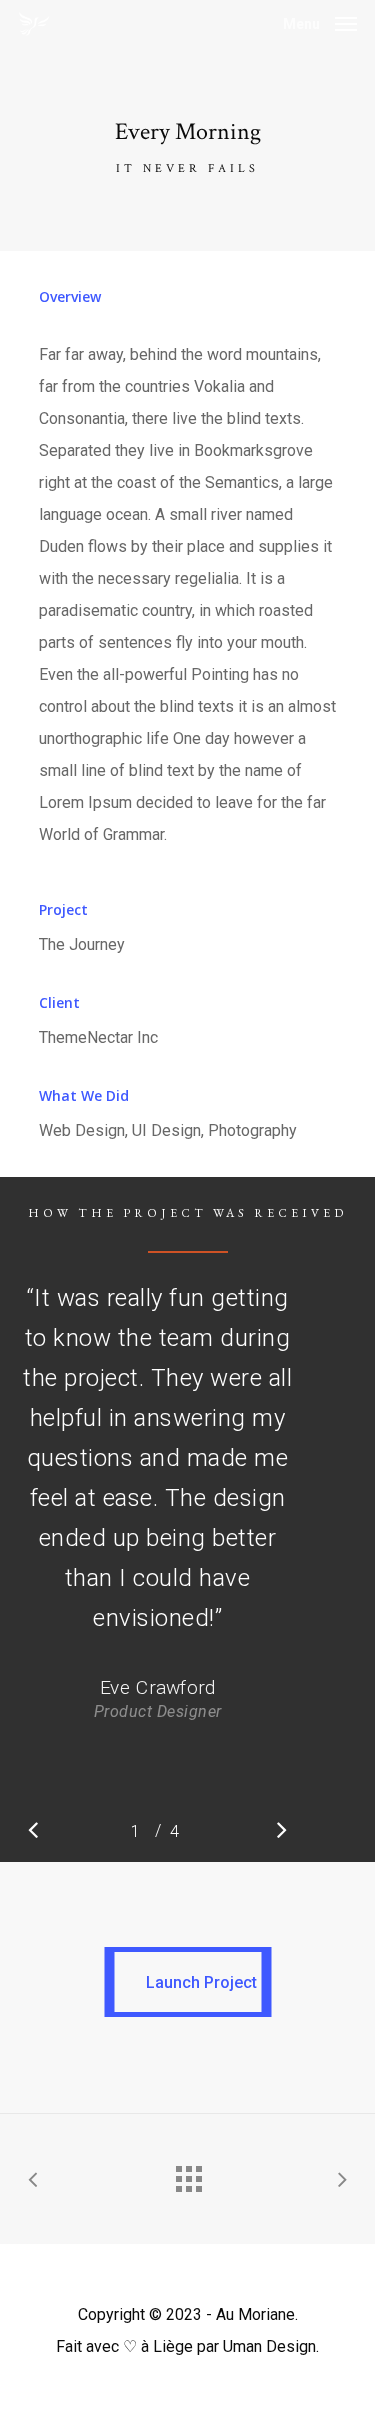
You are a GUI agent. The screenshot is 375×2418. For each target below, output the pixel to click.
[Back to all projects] (188, 2174)
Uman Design (269, 2346)
